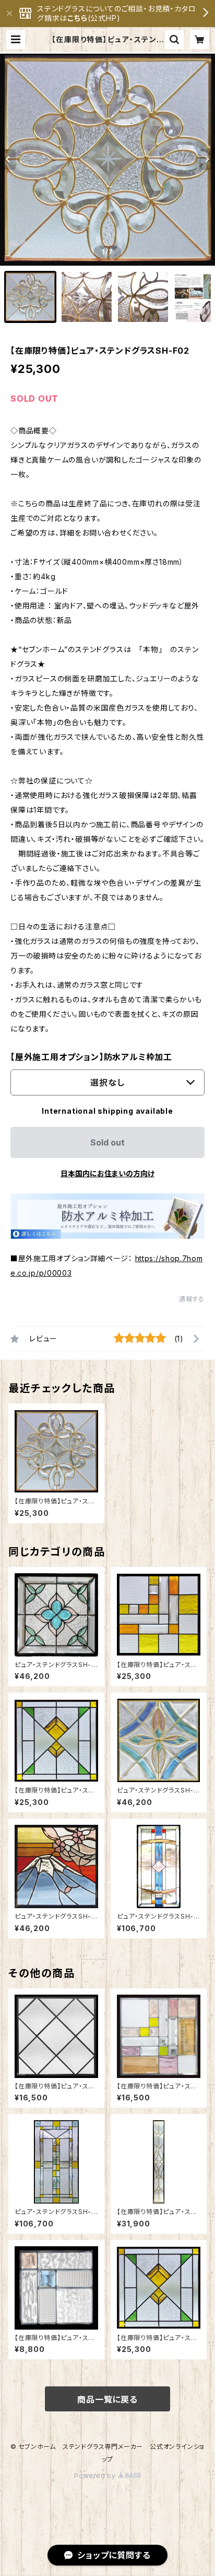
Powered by (96, 2476)
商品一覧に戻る (107, 2399)
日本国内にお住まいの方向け (107, 1173)
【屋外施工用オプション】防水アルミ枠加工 (91, 1057)
